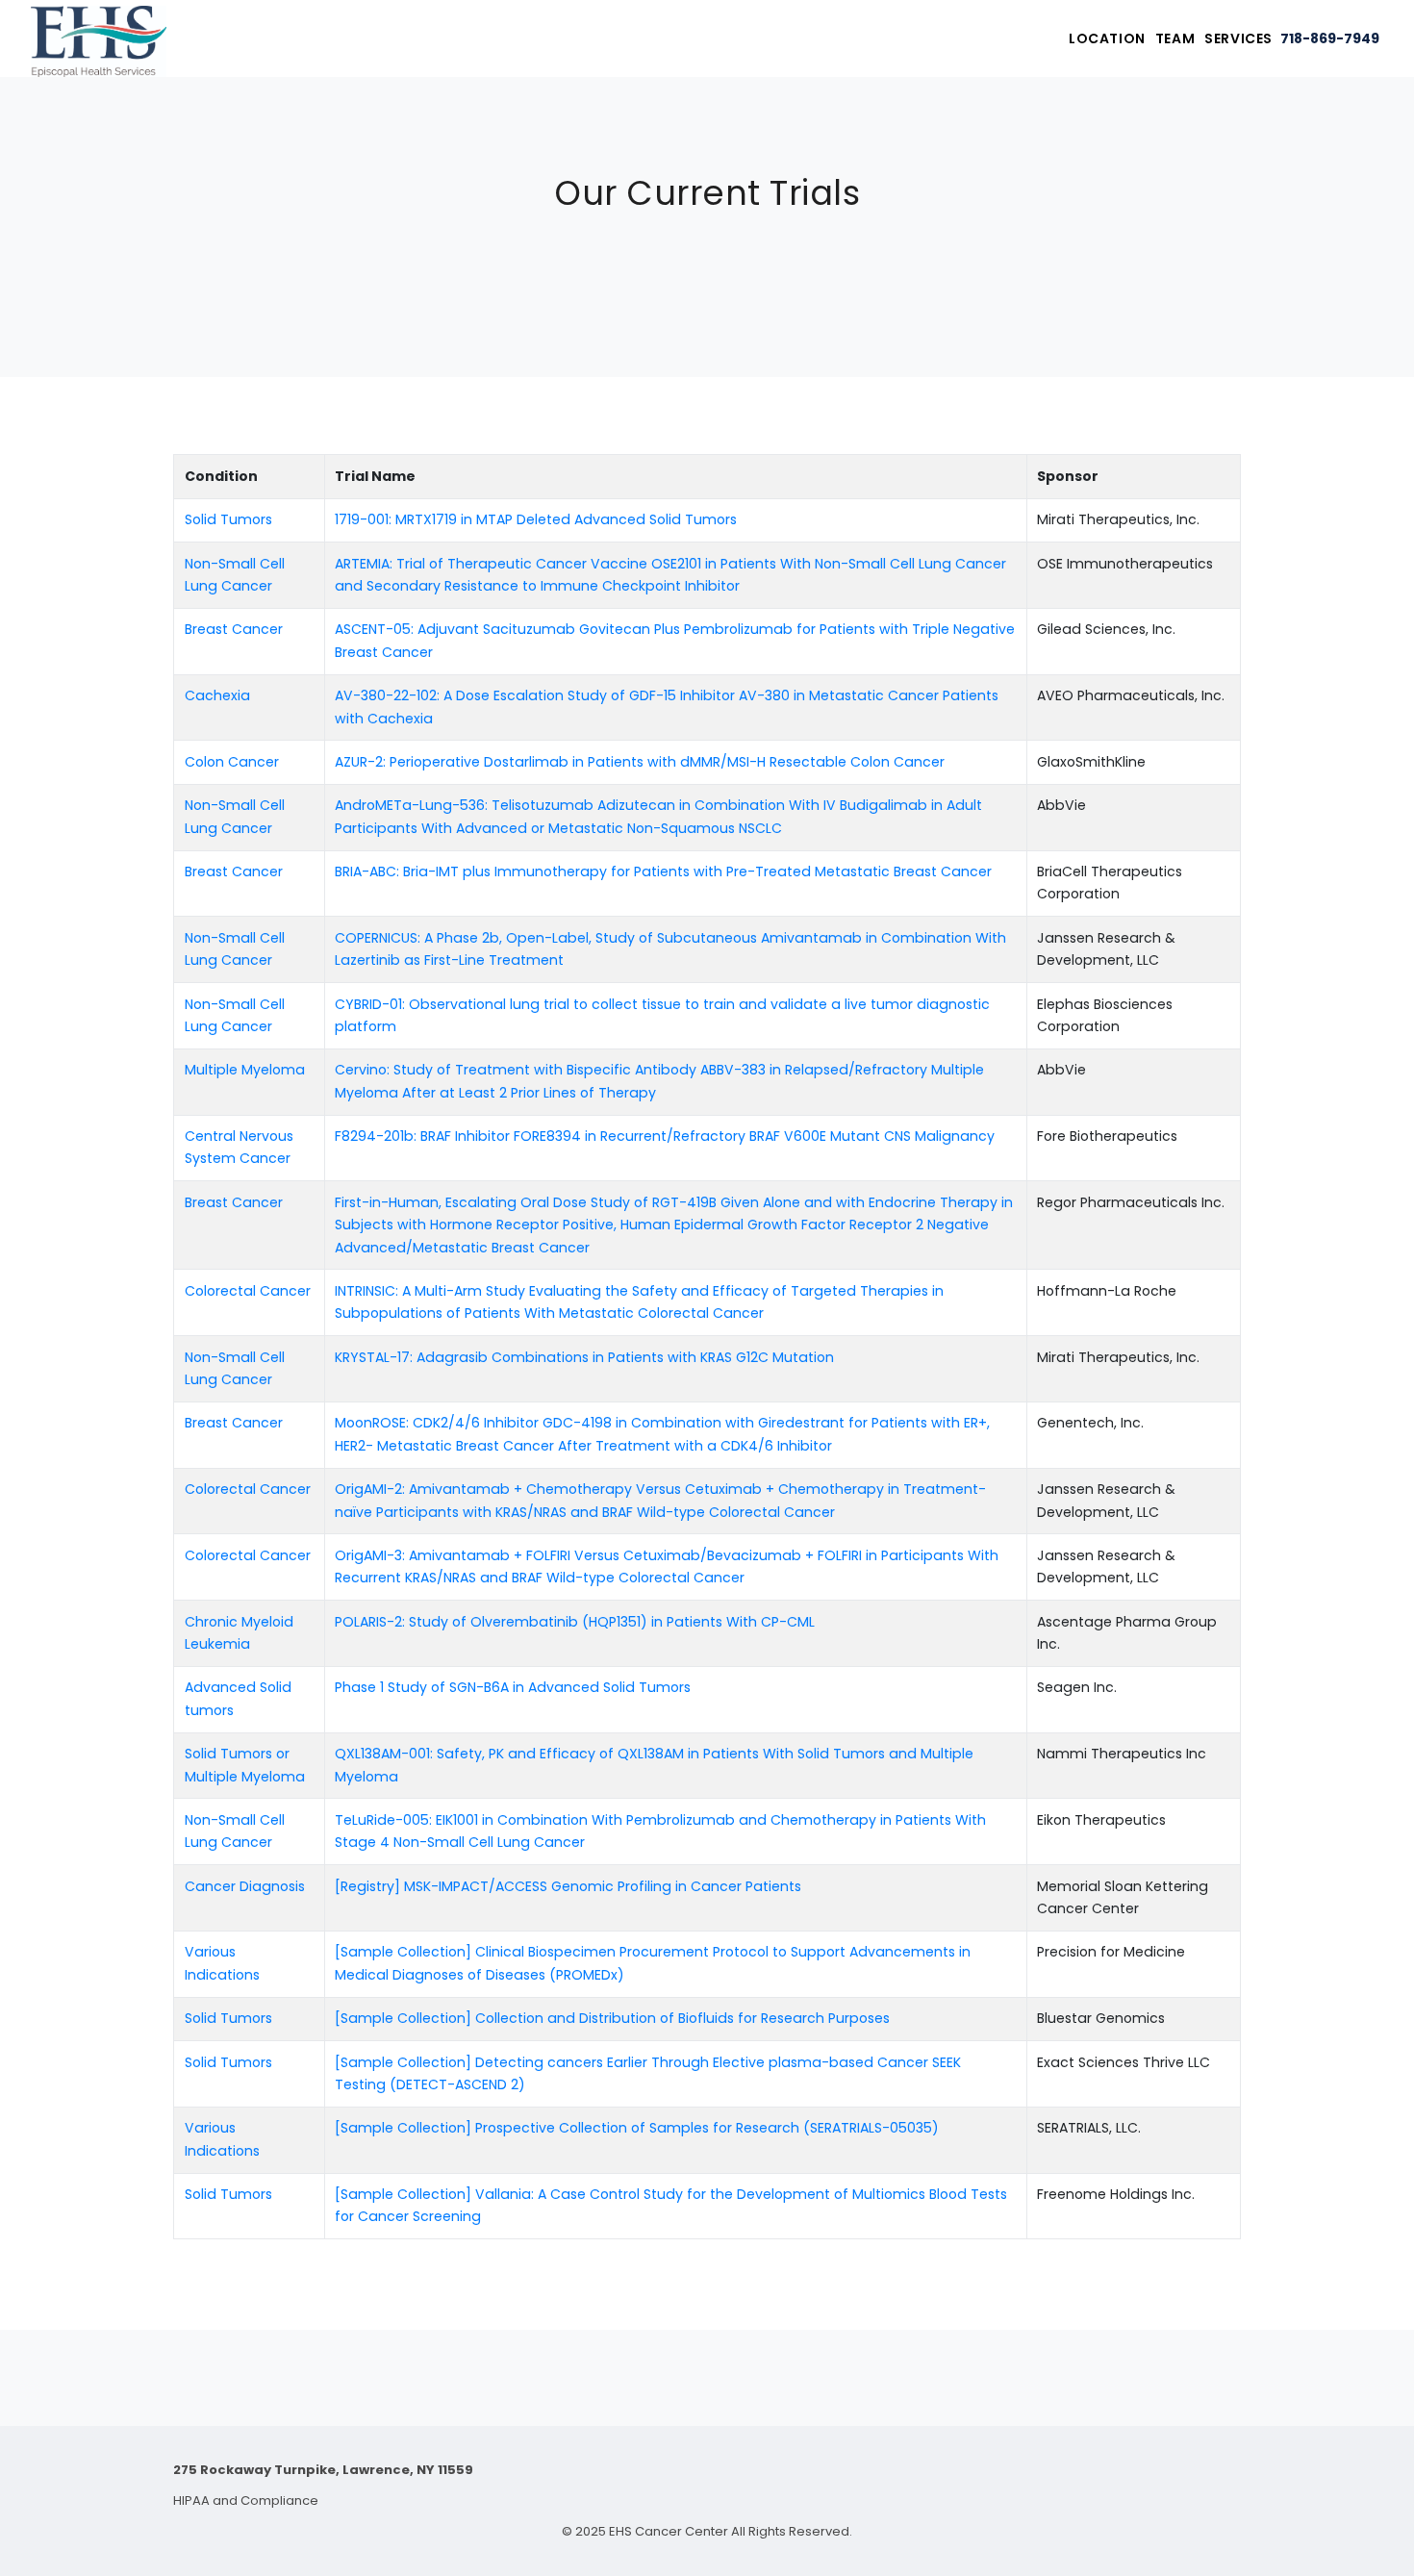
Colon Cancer (232, 762)
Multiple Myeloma (245, 1070)
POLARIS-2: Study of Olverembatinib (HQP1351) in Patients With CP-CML (575, 1622)
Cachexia (217, 695)
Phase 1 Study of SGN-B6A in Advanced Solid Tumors (513, 1687)
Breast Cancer (234, 629)
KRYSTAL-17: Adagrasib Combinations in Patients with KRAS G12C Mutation (584, 1357)
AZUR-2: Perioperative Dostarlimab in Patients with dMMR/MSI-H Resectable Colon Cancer (640, 762)
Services (1238, 38)
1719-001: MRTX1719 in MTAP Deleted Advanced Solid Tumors (536, 519)
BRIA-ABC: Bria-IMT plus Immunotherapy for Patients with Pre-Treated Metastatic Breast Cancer (663, 871)
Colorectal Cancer (248, 1291)
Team (1175, 38)
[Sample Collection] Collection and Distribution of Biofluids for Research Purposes (612, 2018)
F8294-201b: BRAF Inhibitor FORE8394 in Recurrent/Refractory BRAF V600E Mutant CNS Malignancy (665, 1136)
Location (1107, 38)
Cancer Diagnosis (245, 1886)
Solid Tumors (228, 519)
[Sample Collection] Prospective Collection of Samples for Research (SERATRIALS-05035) (637, 2128)
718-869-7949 (1330, 38)
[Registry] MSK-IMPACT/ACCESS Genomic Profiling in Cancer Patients (568, 1886)
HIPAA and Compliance (246, 2500)
